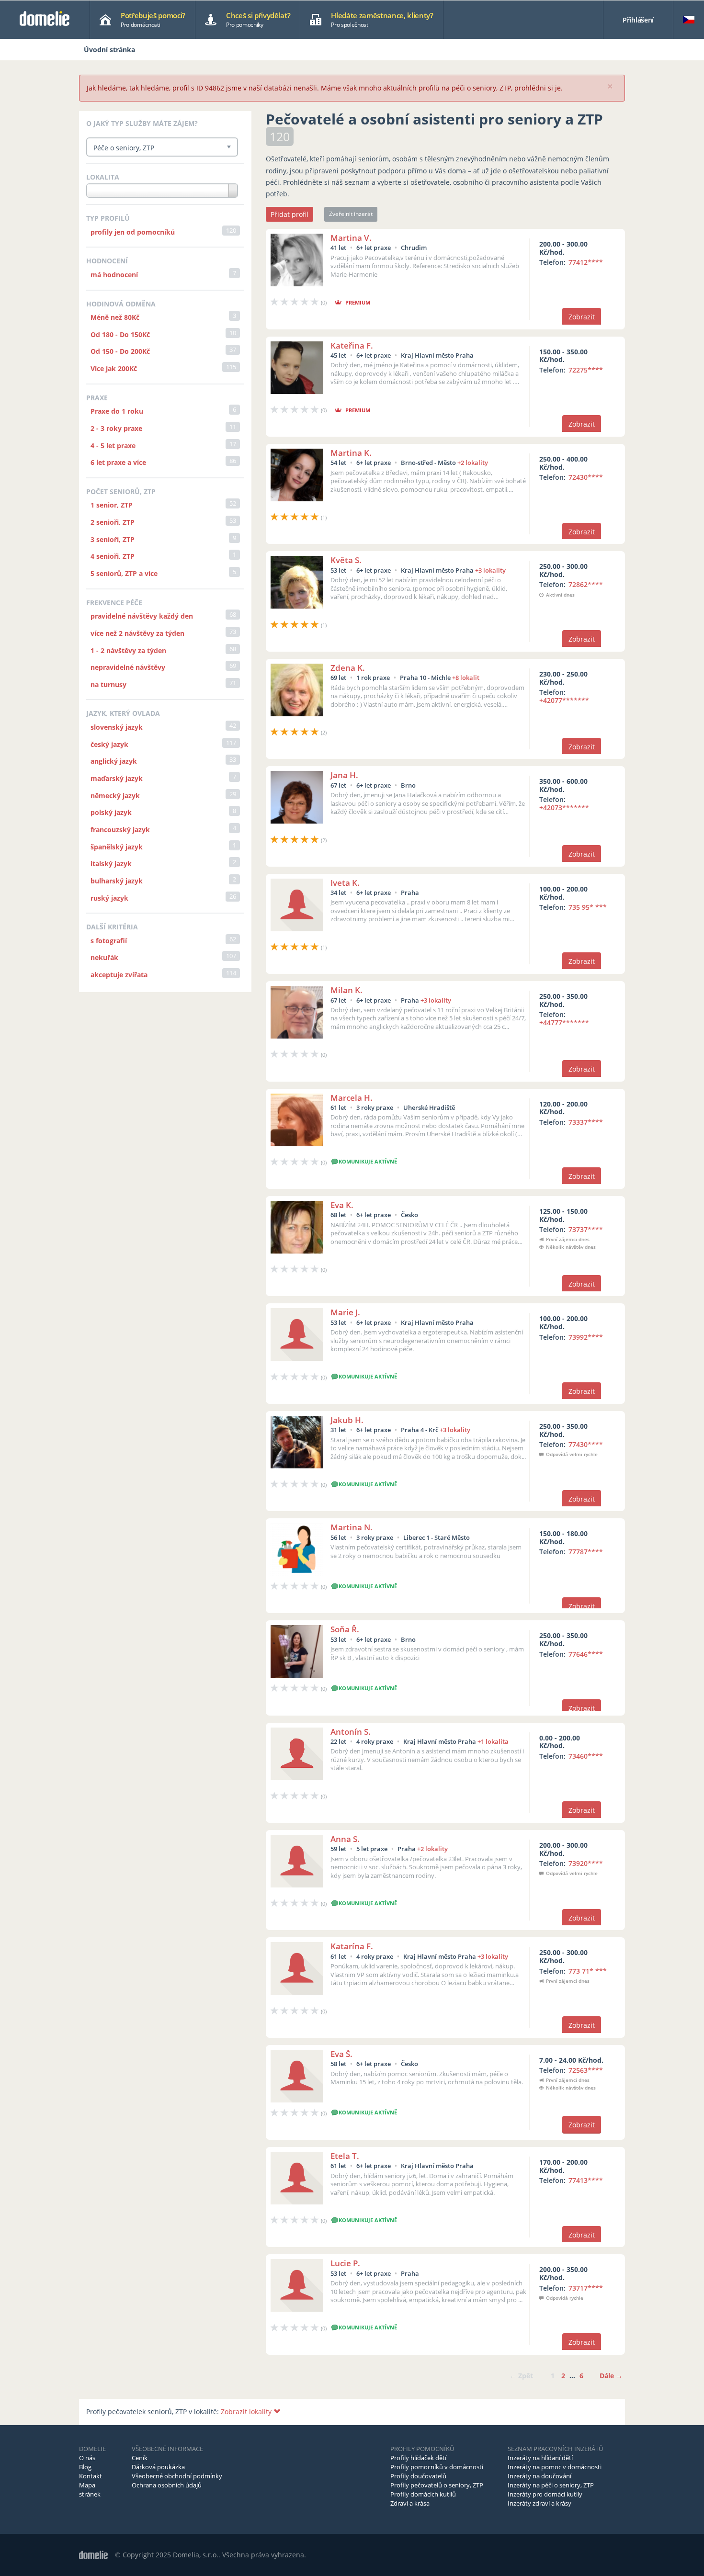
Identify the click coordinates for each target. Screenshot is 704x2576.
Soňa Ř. (345, 1629)
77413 (586, 2180)
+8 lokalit (466, 678)
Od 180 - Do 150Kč (120, 334)
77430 (586, 1444)
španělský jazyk (117, 847)
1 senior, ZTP (112, 505)
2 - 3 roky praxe (116, 428)
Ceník (140, 2458)
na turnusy (108, 684)
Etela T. (345, 2156)
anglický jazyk (114, 761)
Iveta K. (345, 883)
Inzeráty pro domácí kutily (545, 2494)
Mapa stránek (90, 2490)
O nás (87, 2458)
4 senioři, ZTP (113, 556)
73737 (586, 1229)
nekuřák (104, 957)
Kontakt (91, 2476)
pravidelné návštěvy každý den (142, 616)
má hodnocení (114, 275)
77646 (586, 1654)
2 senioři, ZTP (113, 522)
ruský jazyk (109, 898)
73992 (586, 1337)
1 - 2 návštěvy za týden (128, 650)
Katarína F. (352, 1946)
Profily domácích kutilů (423, 2494)
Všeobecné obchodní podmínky (177, 2476)
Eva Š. (341, 2054)
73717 (586, 2288)
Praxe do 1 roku (117, 411)
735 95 (588, 907)
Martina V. (351, 238)
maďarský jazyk (117, 778)
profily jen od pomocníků (133, 232)
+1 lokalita (493, 1741)
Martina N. (352, 1527)
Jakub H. (347, 1420)
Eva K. (342, 1205)
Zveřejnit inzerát (351, 214)
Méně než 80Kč (115, 317)
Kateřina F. (352, 345)
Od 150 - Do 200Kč (120, 351)
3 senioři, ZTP (113, 539)
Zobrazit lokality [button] (247, 2412)
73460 (586, 1756)
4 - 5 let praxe (113, 446)
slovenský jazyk (117, 727)
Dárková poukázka (158, 2467)
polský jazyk (111, 812)
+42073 (564, 808)
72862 (586, 584)
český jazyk (109, 744)
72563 (586, 2070)
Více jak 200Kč (114, 368)
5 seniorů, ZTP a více (124, 573)
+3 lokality (490, 570)
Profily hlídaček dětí (418, 2458)
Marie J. (345, 1312)
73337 (586, 1122)
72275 (586, 370)
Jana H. (344, 775)
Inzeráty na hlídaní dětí (540, 2458)
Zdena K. (348, 668)
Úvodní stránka (109, 50)
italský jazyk (111, 864)
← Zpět (521, 2376)
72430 (586, 477)
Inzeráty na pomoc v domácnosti (555, 2467)
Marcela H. (352, 1098)
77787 (586, 1552)
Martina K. (351, 453)
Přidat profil (290, 214)
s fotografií (109, 941)
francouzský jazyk (120, 830)
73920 (586, 1863)
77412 (586, 262)
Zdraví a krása (410, 2503)
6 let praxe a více (118, 462)
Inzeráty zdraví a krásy (539, 2503)
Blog (85, 2467)
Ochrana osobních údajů (167, 2485)
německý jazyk (115, 796)
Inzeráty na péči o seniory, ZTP (551, 2485)
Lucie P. (345, 2263)
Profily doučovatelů (418, 2476)
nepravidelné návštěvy (128, 667)
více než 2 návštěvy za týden (137, 633)
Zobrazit (582, 317)
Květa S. (346, 560)
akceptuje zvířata (119, 975)
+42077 (564, 700)
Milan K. (346, 990)
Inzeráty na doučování (539, 2476)
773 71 (588, 1971)
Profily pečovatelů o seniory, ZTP (437, 2485)
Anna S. (345, 1839)
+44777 (564, 1022)
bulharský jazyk (117, 881)
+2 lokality (473, 463)
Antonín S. (351, 1732)
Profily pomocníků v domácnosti (437, 2467)
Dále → (611, 2376)
